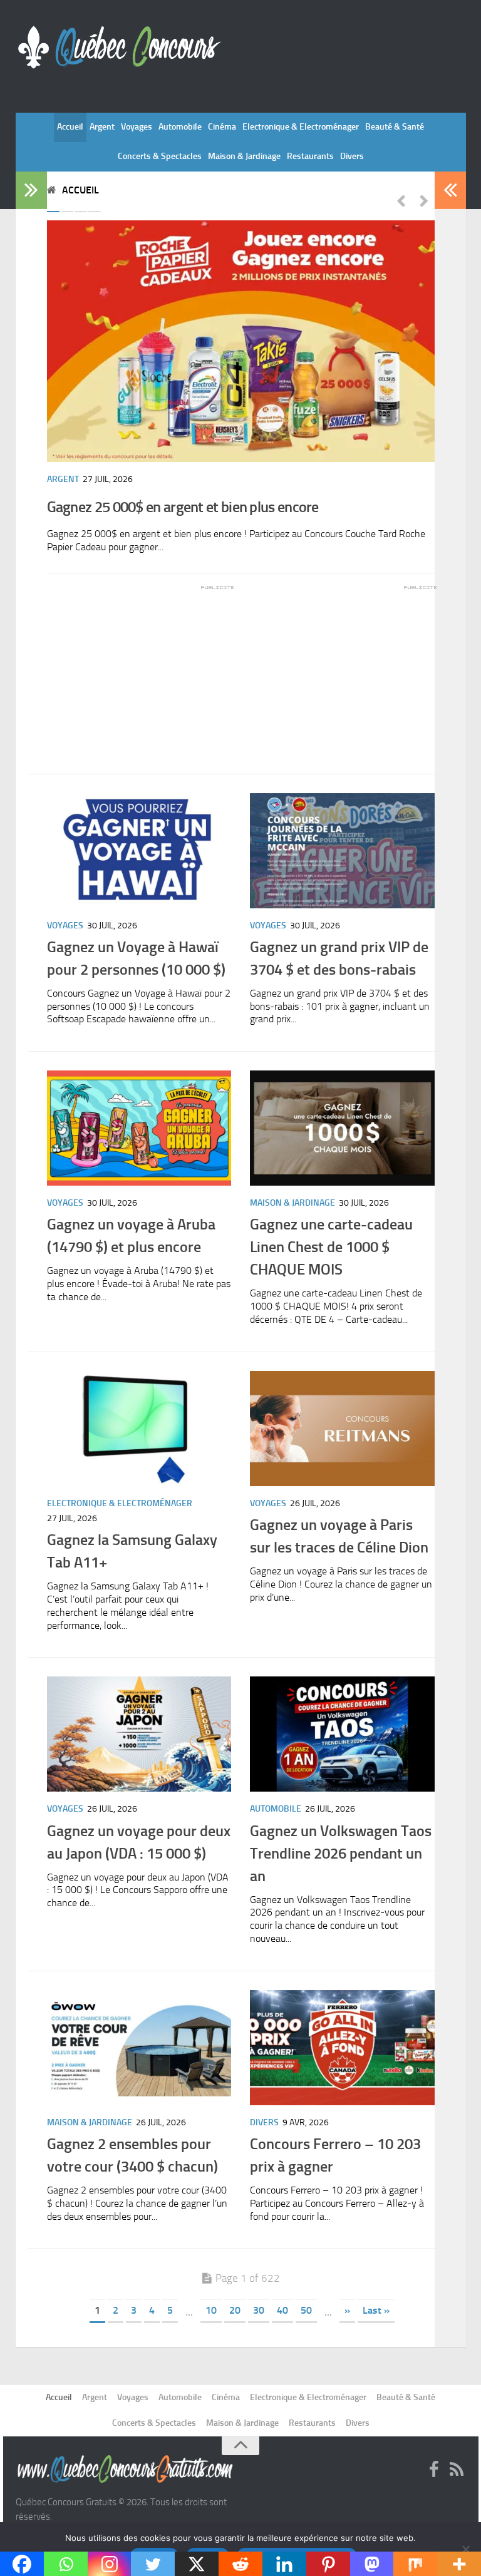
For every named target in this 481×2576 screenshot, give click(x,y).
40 (282, 2310)
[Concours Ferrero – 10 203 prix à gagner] (342, 2048)
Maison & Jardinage (244, 156)
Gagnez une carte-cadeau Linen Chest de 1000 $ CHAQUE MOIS (331, 1247)
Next (424, 200)
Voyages (137, 127)
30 (259, 2310)
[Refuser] (465, 2549)
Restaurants (310, 156)
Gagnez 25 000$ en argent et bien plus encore (183, 507)
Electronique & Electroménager (301, 127)
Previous (401, 200)
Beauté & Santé (395, 127)
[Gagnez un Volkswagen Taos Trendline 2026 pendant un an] (342, 1734)
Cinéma (222, 127)
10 (211, 2310)
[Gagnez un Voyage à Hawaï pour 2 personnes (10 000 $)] (139, 851)
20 (235, 2310)
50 (306, 2310)
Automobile (180, 127)
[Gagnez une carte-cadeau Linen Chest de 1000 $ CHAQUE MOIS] (342, 1128)
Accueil (70, 127)
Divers (352, 156)
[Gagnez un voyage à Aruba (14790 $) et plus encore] (139, 1128)
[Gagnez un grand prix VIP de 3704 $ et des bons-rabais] (342, 851)
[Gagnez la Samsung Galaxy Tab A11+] (139, 1429)
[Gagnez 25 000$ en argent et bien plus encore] (241, 341)
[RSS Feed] (457, 2470)
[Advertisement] (141, 670)
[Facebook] (434, 2470)
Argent (102, 127)
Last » (376, 2310)
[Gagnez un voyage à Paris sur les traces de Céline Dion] (342, 1429)
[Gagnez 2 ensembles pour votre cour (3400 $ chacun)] (139, 2048)
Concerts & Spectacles (160, 156)
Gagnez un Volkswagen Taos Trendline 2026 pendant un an (341, 1853)
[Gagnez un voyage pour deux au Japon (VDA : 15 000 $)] (139, 1734)
